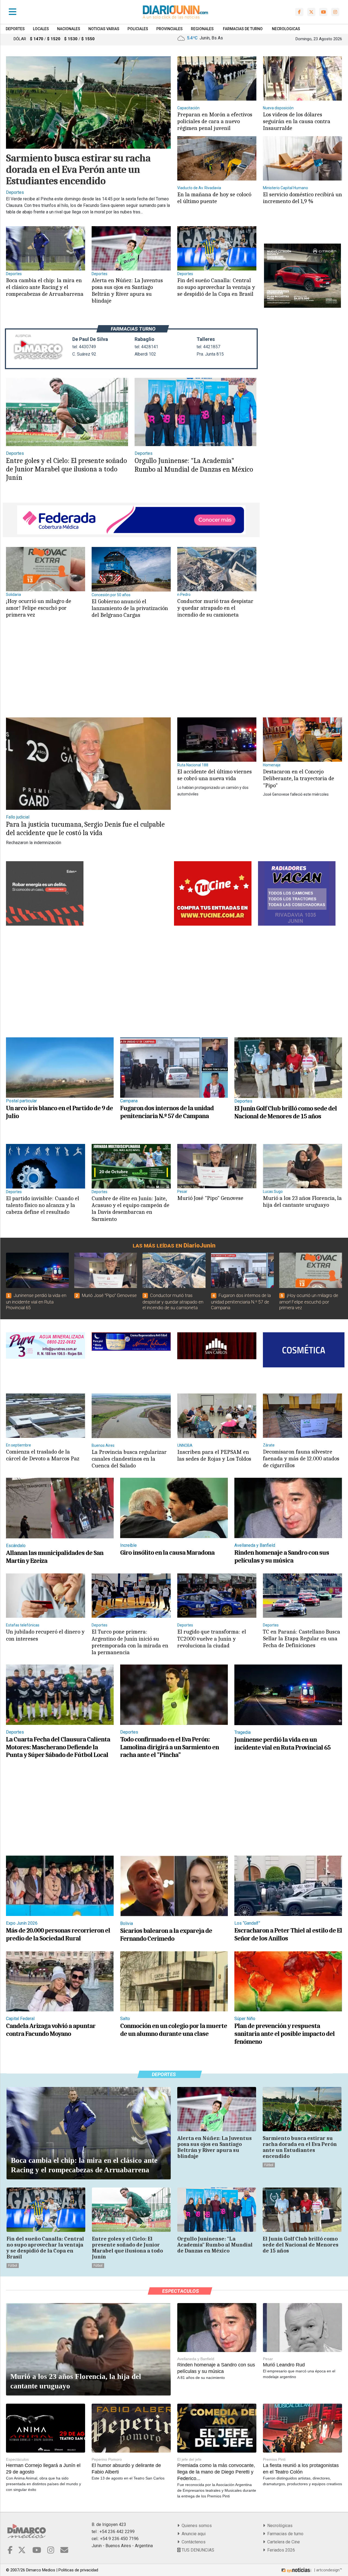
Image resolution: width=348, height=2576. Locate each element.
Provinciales (170, 29)
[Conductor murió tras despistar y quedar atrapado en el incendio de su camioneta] (174, 1270)
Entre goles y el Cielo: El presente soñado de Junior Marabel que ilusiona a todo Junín (66, 469)
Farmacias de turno (284, 2534)
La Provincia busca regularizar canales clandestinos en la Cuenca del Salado (129, 1459)
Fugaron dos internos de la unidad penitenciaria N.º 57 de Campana (167, 1112)
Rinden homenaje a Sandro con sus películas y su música (282, 1556)
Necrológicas (279, 2526)
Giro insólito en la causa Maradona (167, 1553)
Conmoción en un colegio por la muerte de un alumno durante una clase (174, 2030)
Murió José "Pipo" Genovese (210, 1198)
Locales (41, 29)
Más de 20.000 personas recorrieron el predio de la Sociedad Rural (58, 1934)
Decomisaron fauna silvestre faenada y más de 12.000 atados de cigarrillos (301, 1458)
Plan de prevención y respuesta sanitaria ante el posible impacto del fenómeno (285, 2034)
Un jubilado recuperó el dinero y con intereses (45, 1635)
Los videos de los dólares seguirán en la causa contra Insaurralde (297, 121)
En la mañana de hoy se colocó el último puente (214, 198)
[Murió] (217, 1166)
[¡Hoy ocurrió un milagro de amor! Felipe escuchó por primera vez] (311, 1270)
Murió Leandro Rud (284, 2365)
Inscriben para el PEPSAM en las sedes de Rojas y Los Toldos (214, 1455)
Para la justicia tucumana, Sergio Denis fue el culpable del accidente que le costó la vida (85, 829)
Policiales (138, 29)
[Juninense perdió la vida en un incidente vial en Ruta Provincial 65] (37, 1270)
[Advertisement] (130, 673)
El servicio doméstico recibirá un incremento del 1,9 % (302, 198)
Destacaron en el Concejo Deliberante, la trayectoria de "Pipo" (299, 778)
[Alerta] (131, 248)
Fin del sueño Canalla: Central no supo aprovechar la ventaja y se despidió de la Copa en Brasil (216, 287)
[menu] (13, 12)
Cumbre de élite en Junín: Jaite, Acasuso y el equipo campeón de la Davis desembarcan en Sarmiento (130, 1209)
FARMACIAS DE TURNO (243, 29)
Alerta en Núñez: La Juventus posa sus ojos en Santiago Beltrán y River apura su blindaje (127, 291)
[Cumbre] (131, 1166)
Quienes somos (196, 2526)
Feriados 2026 (280, 2550)
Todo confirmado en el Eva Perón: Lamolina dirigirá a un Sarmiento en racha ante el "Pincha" (170, 1747)
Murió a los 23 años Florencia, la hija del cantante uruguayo (302, 1201)
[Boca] (46, 248)
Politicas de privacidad (78, 2570)
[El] (131, 569)
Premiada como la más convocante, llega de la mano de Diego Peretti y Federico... (216, 2472)
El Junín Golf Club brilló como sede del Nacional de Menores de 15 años (286, 1112)
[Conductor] (217, 569)
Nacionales (69, 29)
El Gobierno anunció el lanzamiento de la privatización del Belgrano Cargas (130, 608)
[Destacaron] (302, 739)
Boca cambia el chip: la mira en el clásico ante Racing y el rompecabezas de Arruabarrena (45, 287)
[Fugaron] (174, 1067)
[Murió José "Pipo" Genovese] (106, 1270)
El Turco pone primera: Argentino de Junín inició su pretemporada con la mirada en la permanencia (130, 1642)
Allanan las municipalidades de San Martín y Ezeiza (55, 1557)
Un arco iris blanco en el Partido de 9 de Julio (59, 1112)
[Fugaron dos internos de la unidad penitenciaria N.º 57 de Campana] (242, 1270)
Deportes (15, 29)
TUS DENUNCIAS (197, 2550)
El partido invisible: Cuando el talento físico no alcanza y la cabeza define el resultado (43, 1205)
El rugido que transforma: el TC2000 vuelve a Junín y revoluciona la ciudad (212, 1638)
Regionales (202, 29)
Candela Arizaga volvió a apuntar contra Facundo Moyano (51, 2030)
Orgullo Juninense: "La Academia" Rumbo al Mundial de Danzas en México (194, 465)
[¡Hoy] (46, 569)
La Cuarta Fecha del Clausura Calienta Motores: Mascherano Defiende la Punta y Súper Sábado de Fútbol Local (58, 1747)
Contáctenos (192, 2542)
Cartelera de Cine (282, 2542)
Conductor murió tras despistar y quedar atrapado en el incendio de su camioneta (215, 608)
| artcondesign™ (327, 2570)
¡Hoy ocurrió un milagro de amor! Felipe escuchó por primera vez (39, 608)
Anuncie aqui (192, 2534)
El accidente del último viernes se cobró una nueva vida (215, 775)
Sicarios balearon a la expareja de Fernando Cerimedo (166, 1935)
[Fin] (217, 248)
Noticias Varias (104, 29)
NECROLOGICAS (286, 29)
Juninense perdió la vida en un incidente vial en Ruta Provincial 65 (36, 1302)
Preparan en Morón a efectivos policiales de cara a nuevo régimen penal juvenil (215, 121)
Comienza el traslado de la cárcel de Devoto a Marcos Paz (43, 1455)
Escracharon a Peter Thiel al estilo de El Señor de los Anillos (288, 1934)
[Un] (60, 1067)
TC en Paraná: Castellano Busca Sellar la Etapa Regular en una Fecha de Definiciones (302, 1638)
